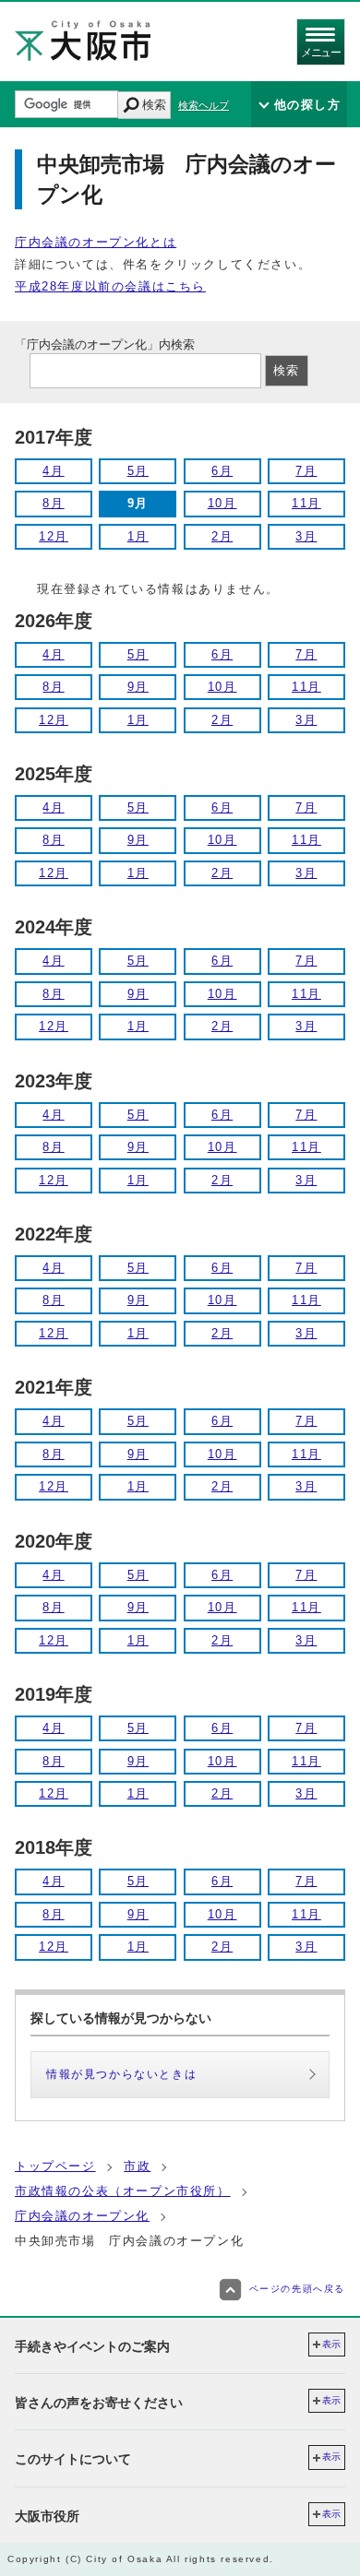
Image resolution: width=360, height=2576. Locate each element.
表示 (331, 2344)
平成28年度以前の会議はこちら (110, 286)
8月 (53, 503)
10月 (222, 503)
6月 (222, 471)
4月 (53, 471)
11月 (306, 503)
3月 (306, 536)
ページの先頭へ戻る (297, 2289)
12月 (54, 536)
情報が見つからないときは (121, 2074)
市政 (137, 2166)
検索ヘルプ (204, 105)
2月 (222, 536)
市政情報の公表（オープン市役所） (123, 2191)
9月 (138, 687)
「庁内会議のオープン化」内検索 (105, 344)
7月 (306, 471)
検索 (154, 105)
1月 (138, 536)
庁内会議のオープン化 (82, 2216)
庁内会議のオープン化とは (96, 242)
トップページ (55, 2166)
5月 (138, 471)
